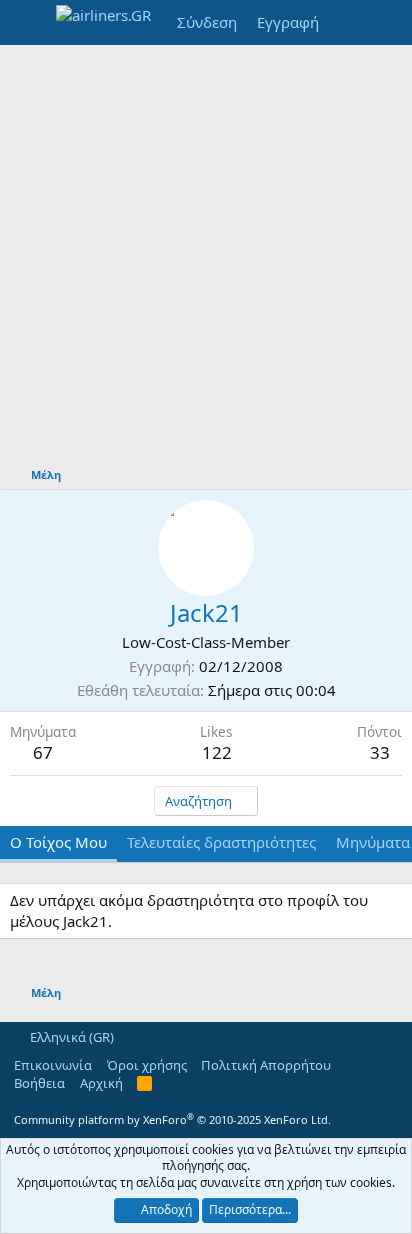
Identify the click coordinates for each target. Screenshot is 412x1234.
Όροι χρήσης (147, 1065)
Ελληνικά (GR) (70, 1037)
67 (43, 752)
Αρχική (101, 1083)
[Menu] (27, 23)
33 (380, 752)
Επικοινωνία (53, 1065)
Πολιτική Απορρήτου (266, 1065)
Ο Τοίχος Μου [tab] (58, 842)
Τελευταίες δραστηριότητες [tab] (221, 842)
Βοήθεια (39, 1083)
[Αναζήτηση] (388, 22)
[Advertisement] (206, 261)
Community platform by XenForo (172, 1119)
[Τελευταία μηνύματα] (348, 22)
